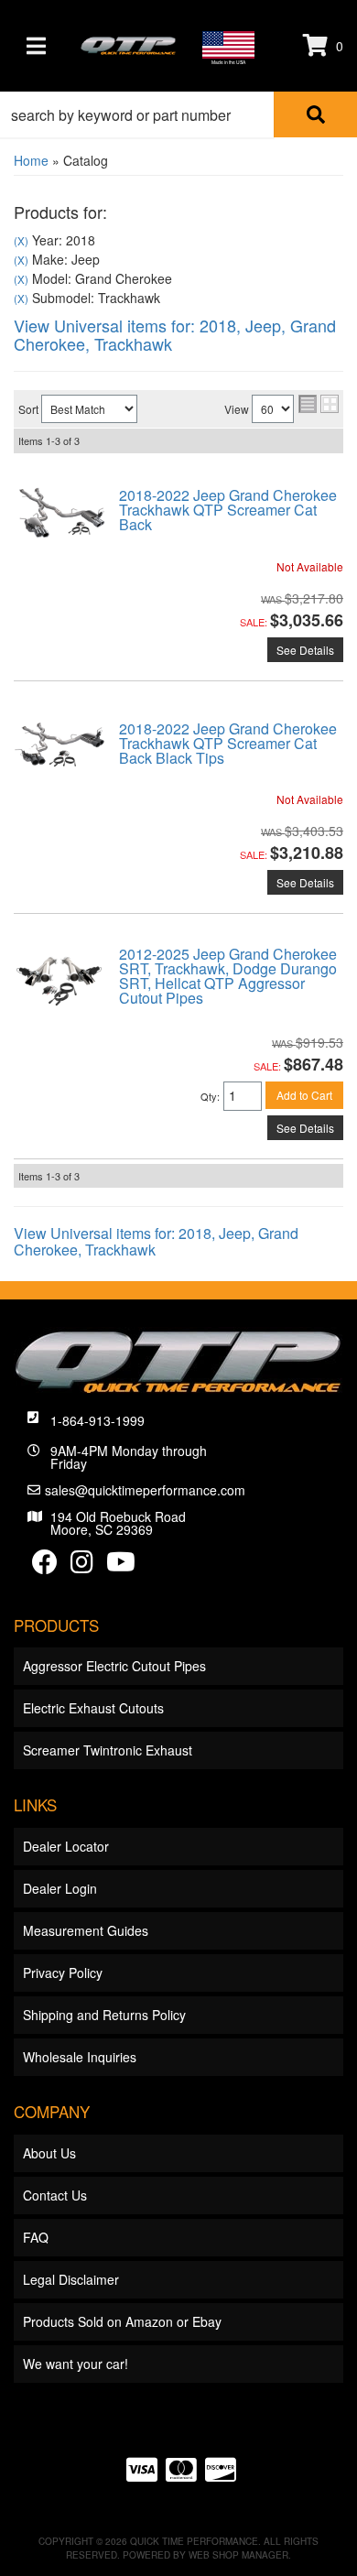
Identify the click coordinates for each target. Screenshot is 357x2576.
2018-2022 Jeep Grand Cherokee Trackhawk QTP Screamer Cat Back (228, 510)
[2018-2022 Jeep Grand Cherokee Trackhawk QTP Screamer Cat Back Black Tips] (59, 744)
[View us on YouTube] (121, 1566)
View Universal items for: (175, 334)
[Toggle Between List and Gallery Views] (319, 404)
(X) (21, 241)
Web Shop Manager (238, 2555)
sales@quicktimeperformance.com (145, 1490)
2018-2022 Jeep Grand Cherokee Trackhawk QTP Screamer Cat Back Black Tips (228, 743)
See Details (305, 650)
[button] (178, 114)
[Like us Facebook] (45, 1566)
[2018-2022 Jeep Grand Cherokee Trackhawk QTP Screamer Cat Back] (59, 511)
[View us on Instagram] (82, 1566)
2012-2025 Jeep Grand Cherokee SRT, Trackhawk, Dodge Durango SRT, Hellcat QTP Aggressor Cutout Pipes (228, 976)
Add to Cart (304, 1095)
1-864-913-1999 (97, 1420)
